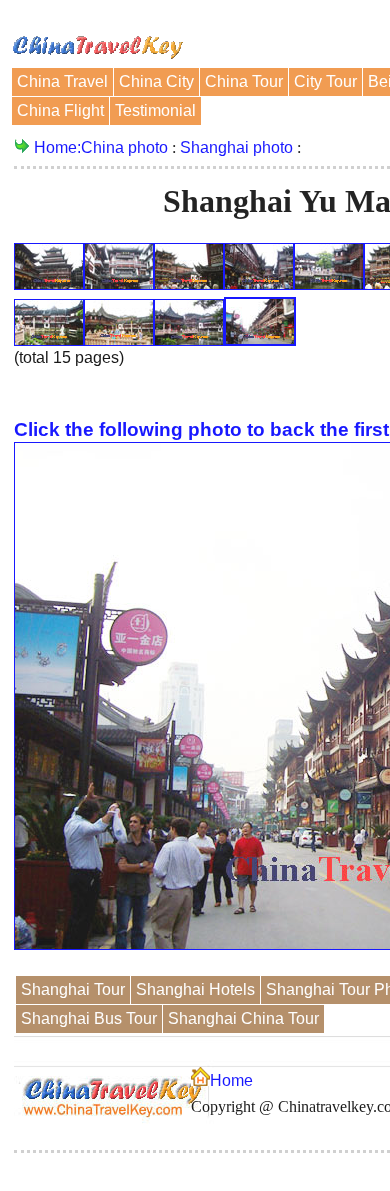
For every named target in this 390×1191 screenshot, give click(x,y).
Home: (57, 147)
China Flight (60, 110)
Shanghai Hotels (195, 989)
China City (156, 81)
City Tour (325, 81)
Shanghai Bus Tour (89, 1018)
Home (231, 1080)
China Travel (62, 81)
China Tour (244, 81)
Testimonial (155, 110)
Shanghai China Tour (243, 1018)
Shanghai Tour (73, 989)
